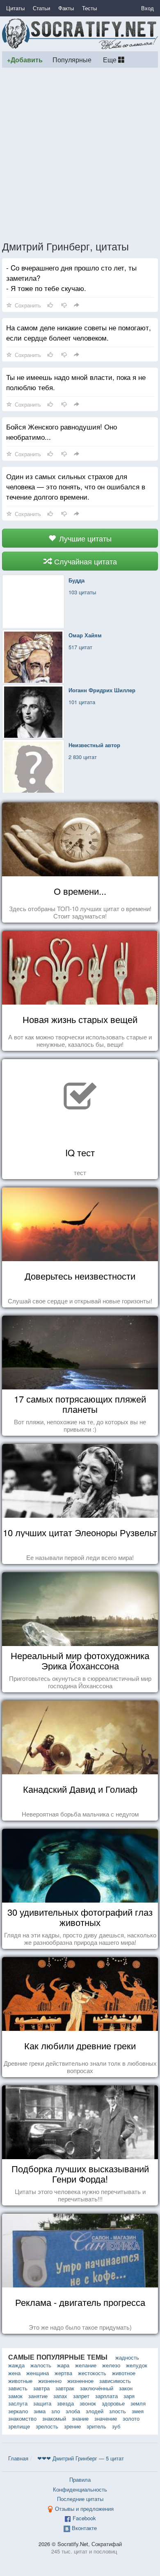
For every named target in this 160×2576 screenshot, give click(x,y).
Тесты (89, 8)
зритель (96, 2426)
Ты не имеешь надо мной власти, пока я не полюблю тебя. (76, 382)
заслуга (18, 2403)
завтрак (65, 2388)
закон (126, 2388)
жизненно (50, 2381)
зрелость (47, 2426)
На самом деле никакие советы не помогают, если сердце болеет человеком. (79, 332)
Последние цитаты (80, 2499)
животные (20, 2381)
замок (15, 2396)
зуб (116, 2426)
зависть (18, 2388)
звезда (65, 2403)
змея (138, 2411)
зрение (72, 2426)
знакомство (22, 2418)
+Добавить (25, 60)
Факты (66, 8)
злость (118, 2411)
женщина (38, 2373)
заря (129, 2396)
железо (111, 2365)
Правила (80, 2479)
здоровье (113, 2403)
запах (60, 2396)
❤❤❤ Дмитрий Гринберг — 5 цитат (81, 2458)
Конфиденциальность (80, 2489)
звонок (88, 2403)
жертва (63, 2373)
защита (42, 2403)
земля (138, 2403)
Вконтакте (84, 2528)
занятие (38, 2396)
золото (131, 2418)
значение (106, 2418)
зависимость (115, 2381)
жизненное (80, 2381)
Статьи (41, 8)
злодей (95, 2411)
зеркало (18, 2411)
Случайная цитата (85, 561)
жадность (127, 2357)
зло (56, 2411)
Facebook (84, 2518)
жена (14, 2373)
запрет (81, 2396)
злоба (73, 2411)
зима (40, 2411)
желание (86, 2365)
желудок (137, 2365)
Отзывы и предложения (84, 2509)
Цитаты (15, 8)
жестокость (92, 2373)
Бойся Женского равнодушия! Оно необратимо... (62, 432)
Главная (18, 2458)
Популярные (72, 59)
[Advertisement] (80, 154)
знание (80, 2418)
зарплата (106, 2396)
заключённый (97, 2388)
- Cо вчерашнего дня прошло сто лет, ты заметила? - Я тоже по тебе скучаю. (71, 278)
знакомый (54, 2418)
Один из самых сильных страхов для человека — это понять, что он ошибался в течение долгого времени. (76, 486)
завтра (41, 2388)
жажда (16, 2365)
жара (63, 2365)
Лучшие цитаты (84, 538)
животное (124, 2373)
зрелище (19, 2426)
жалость (41, 2365)
